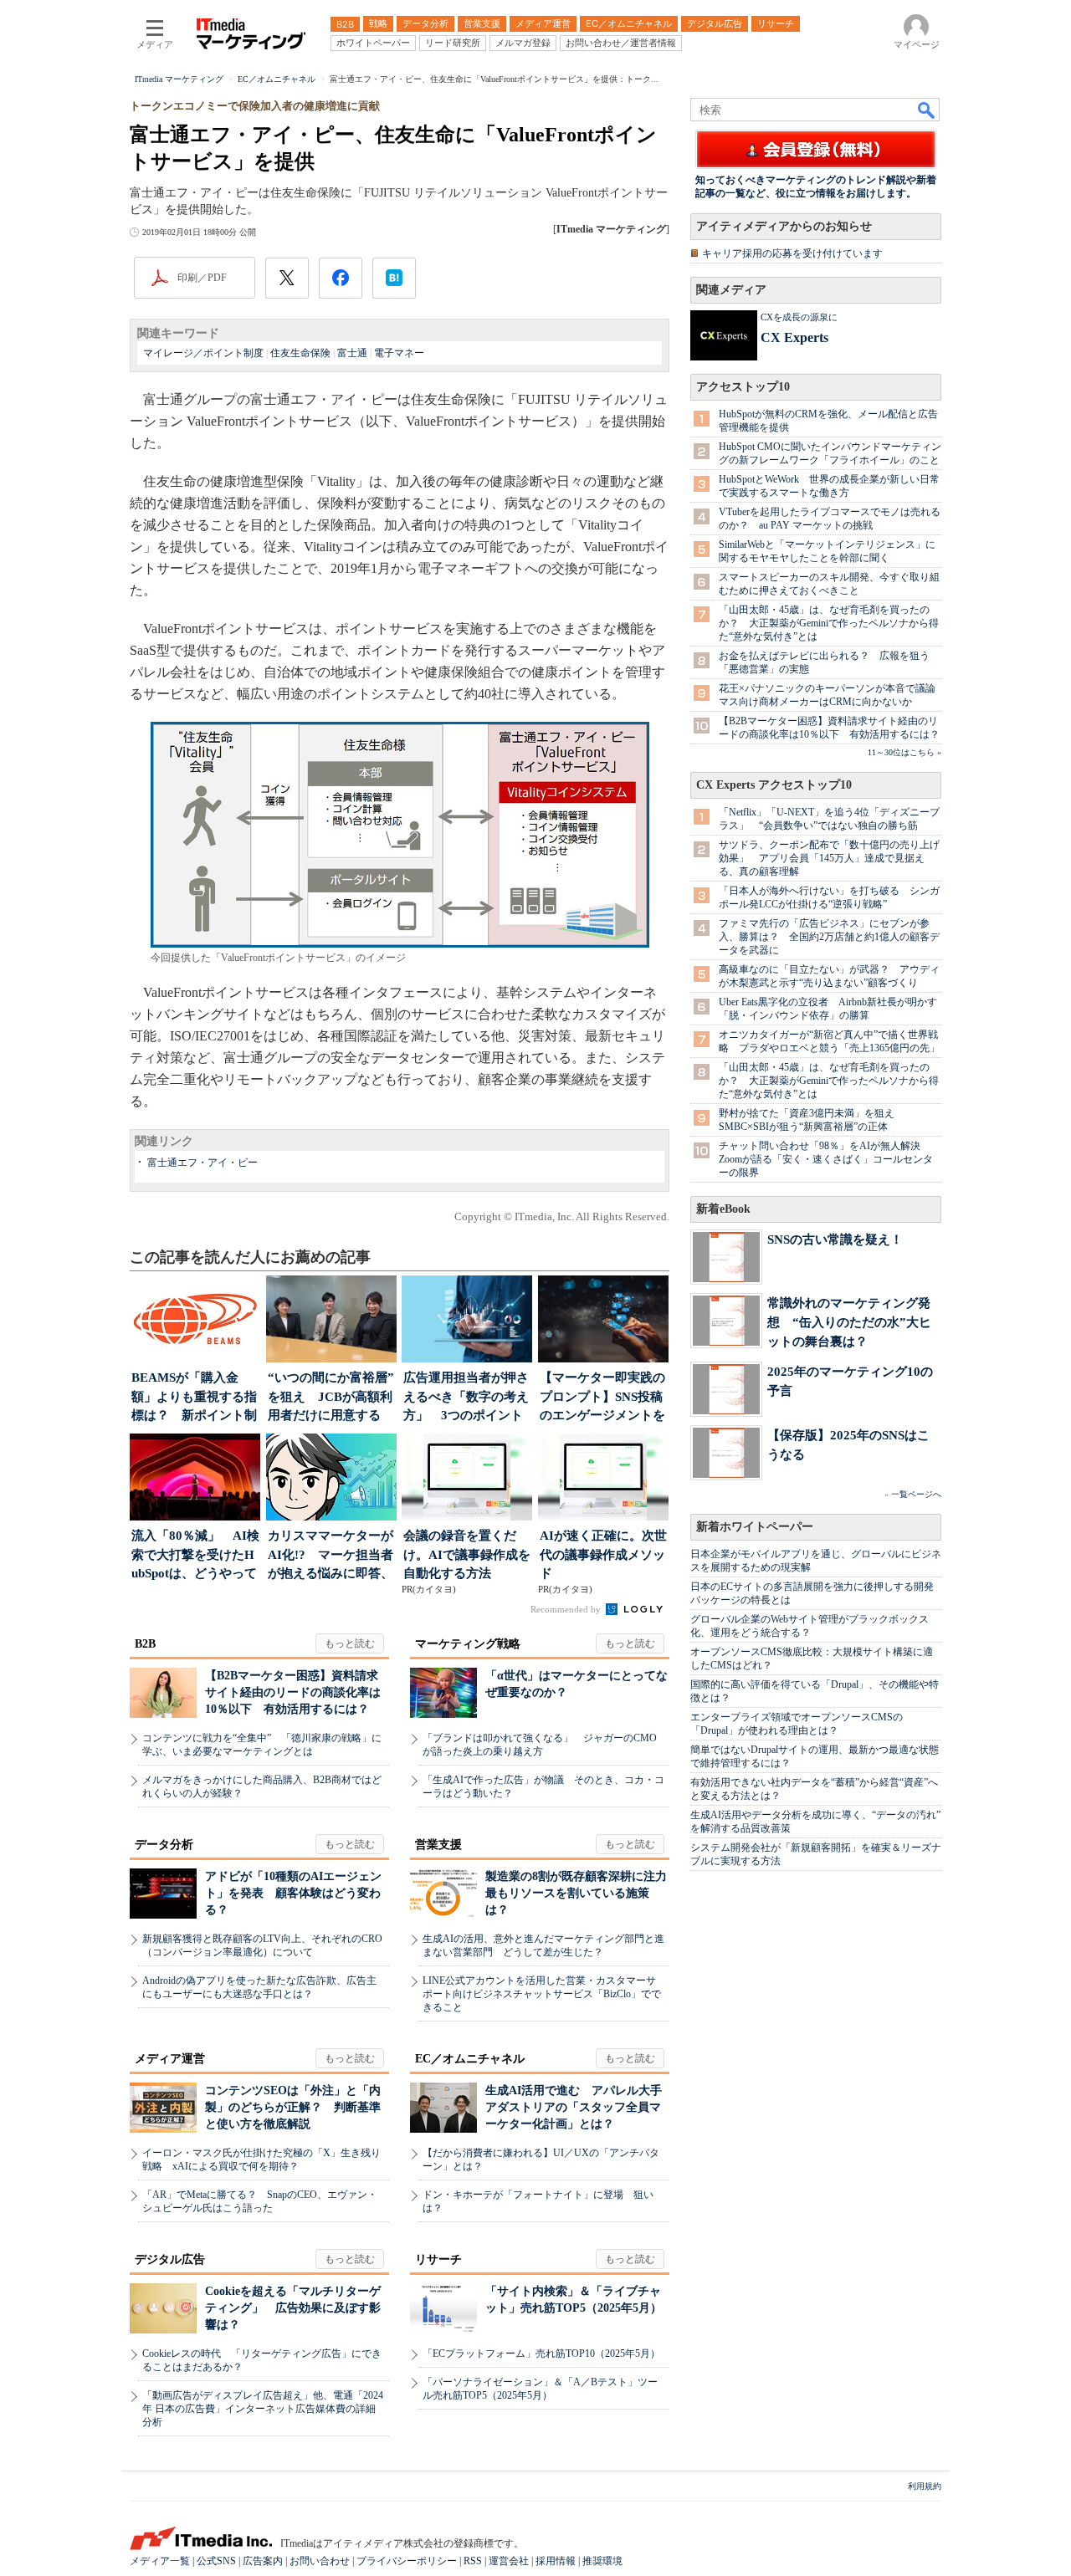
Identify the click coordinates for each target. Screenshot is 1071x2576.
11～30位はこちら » (904, 752)
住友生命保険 (300, 353)
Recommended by (567, 1609)
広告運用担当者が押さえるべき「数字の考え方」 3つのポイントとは (466, 1398)
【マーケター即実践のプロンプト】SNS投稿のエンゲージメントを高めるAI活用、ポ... (602, 1398)
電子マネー (399, 353)
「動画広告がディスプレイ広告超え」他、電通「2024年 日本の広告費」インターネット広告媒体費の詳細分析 (263, 2409)
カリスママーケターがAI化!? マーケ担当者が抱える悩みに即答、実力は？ (331, 1556)
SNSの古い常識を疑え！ (835, 1239)
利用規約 (925, 2486)
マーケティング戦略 (468, 1644)
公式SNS (216, 2561)
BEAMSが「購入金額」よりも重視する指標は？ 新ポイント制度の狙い (194, 1398)
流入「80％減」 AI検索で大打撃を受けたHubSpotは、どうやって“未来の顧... (195, 1556)
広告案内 (263, 2561)
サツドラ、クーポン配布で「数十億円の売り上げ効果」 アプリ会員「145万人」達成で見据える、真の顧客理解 (829, 858)
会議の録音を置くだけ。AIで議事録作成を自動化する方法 (467, 1554)
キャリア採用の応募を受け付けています (792, 253)
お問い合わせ (320, 2561)
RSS (473, 2561)
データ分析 (164, 1845)
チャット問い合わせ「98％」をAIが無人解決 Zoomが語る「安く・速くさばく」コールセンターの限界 (826, 1159)
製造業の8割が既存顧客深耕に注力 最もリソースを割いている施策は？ (582, 1893)
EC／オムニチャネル (470, 2059)
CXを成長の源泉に (799, 317)
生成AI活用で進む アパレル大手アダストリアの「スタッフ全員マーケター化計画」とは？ (574, 2107)
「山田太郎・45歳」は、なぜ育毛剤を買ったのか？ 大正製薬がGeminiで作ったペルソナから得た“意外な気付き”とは (829, 623)
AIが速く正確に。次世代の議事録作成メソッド (603, 1554)
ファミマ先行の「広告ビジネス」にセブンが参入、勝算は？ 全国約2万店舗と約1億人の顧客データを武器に (829, 937)
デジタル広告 (170, 2259)
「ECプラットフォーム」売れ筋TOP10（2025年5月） (541, 2354)
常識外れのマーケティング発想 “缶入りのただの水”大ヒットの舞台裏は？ (849, 1322)
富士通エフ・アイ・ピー (202, 1163)
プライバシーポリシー (407, 2561)
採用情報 (556, 2561)
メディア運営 (170, 2059)
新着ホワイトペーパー (755, 1527)
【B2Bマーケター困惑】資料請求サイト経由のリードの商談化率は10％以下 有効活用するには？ (293, 1692)
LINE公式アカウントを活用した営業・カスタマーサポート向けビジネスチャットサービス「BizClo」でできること (542, 1994)
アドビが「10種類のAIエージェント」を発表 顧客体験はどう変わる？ (293, 1893)
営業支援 (438, 1845)
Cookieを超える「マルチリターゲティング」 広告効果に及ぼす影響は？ (293, 2308)
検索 (927, 110)
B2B (145, 1644)
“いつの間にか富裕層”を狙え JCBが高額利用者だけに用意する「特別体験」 (331, 1398)
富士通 (352, 353)
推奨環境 (602, 2561)
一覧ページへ (916, 1494)
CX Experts (794, 337)
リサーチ (438, 2259)
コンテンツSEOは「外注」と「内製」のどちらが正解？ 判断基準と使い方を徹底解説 (293, 2107)
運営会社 (509, 2561)
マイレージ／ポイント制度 (203, 353)
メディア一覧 (160, 2561)
